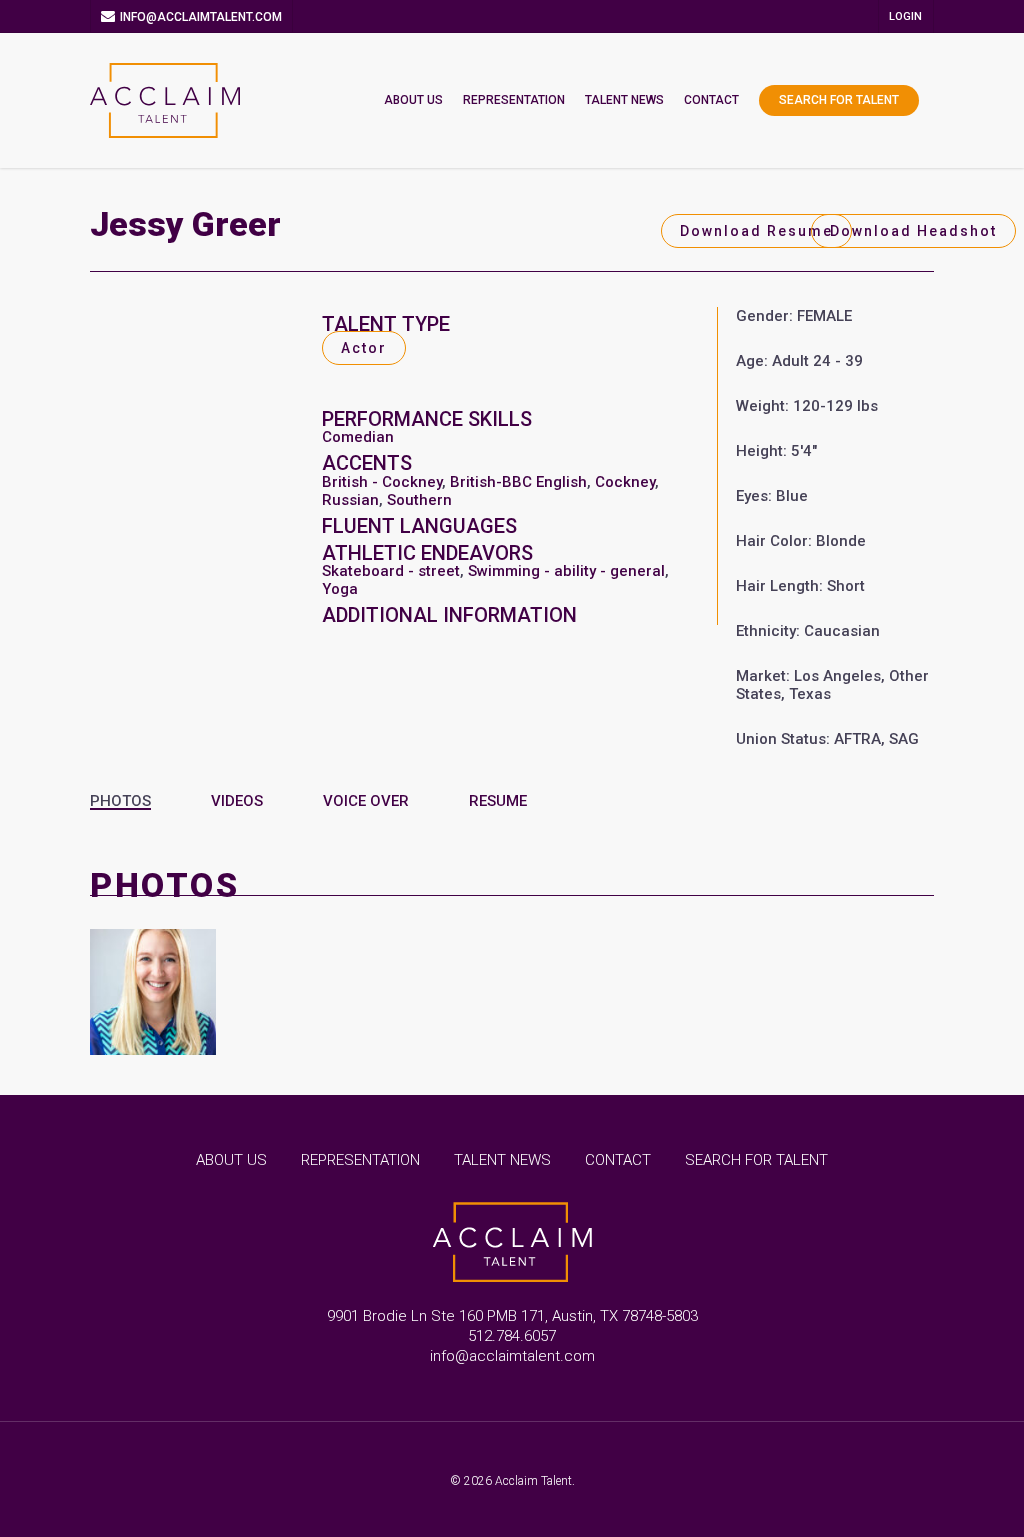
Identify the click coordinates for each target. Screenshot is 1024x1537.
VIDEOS (237, 801)
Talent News (624, 100)
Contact (711, 100)
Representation (514, 100)
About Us (413, 100)
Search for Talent (839, 100)
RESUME (498, 801)
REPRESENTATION (360, 1160)
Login (905, 16)
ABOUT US (231, 1160)
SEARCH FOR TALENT (756, 1160)
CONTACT (618, 1160)
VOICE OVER (366, 801)
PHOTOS (120, 801)
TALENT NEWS (502, 1160)
